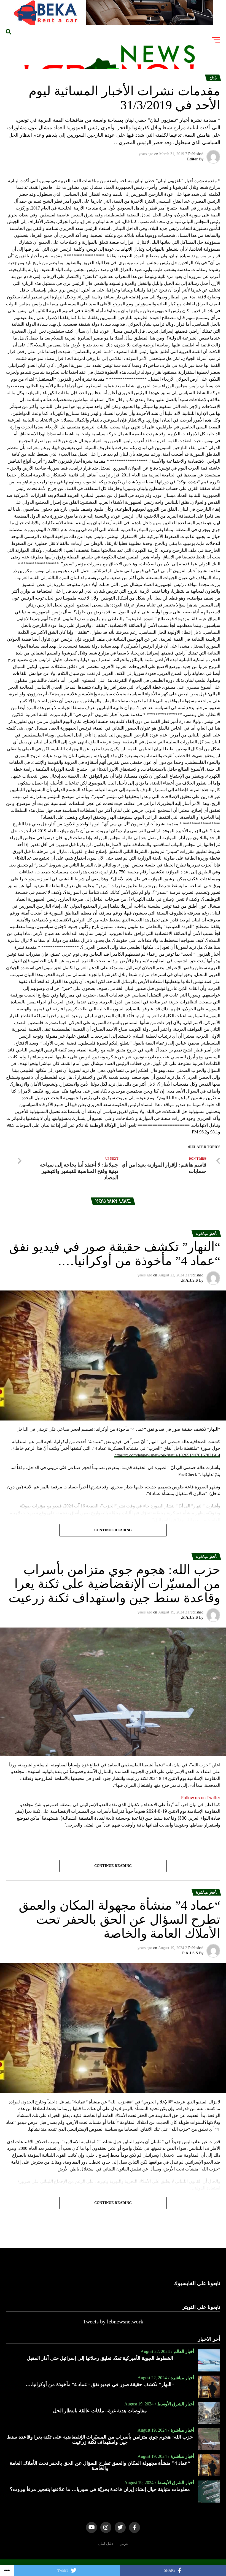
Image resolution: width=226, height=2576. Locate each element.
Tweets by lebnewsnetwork (113, 2321)
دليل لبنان (105, 2543)
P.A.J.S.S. (189, 1280)
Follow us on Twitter (201, 1798)
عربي (124, 2543)
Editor (193, 159)
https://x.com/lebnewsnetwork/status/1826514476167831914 (167, 1455)
